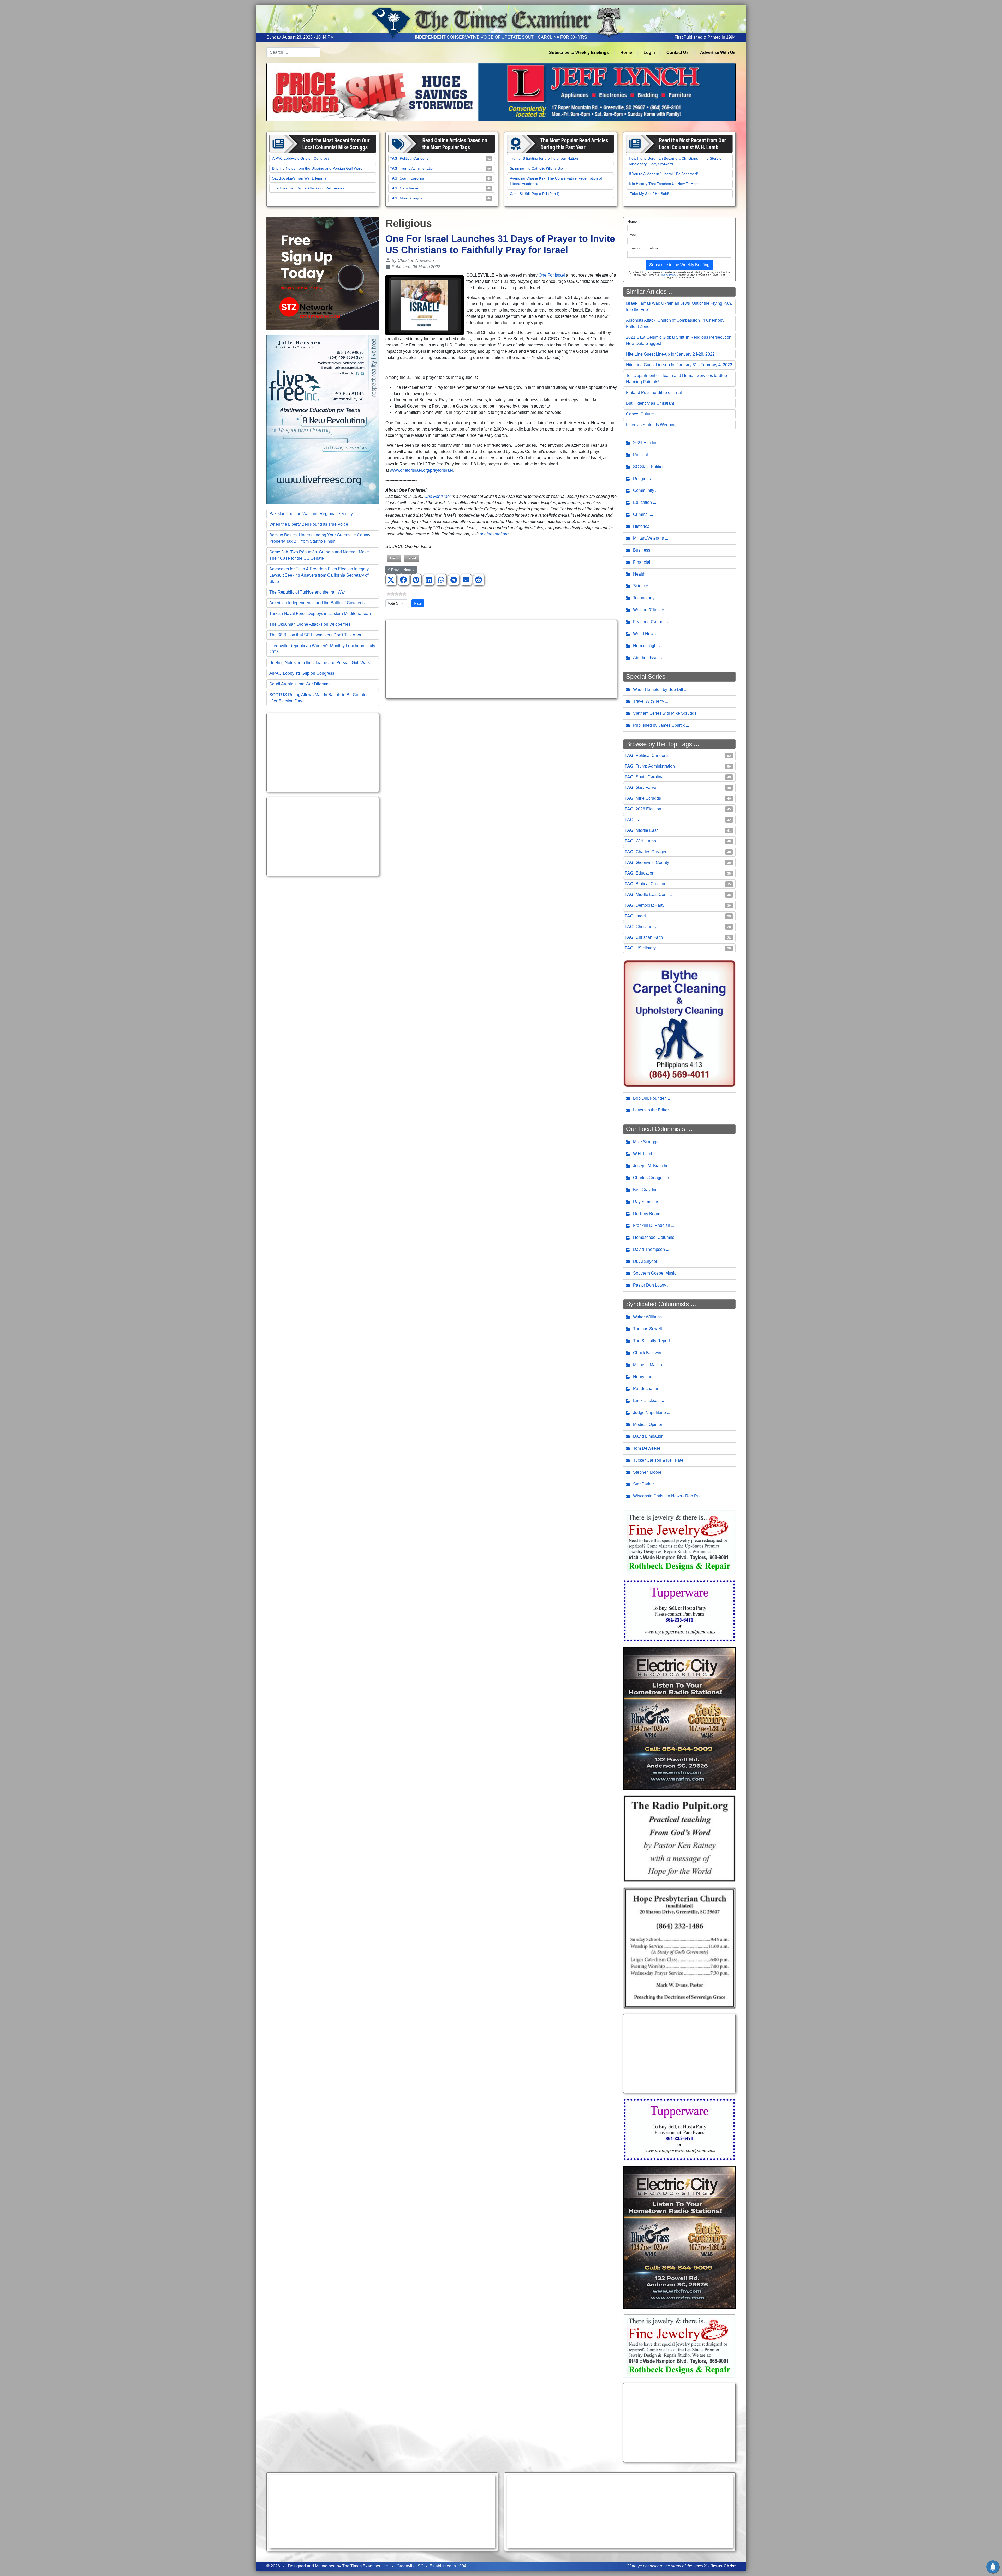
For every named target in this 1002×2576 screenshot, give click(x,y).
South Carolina (412, 178)
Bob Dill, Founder (649, 1098)
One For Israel (552, 275)
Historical (642, 526)
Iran (639, 820)
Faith (394, 558)
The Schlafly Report (651, 1341)
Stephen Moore (647, 1472)
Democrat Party (650, 905)
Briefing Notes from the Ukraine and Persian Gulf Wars (317, 168)
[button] (391, 580)
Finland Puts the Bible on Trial (654, 393)
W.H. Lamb (646, 841)
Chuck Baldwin (647, 1353)
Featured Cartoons (650, 622)
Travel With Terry (649, 701)
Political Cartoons (414, 158)
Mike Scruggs (411, 198)
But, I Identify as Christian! (650, 403)
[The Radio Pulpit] (679, 1838)
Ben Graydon (645, 1190)
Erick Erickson (646, 1400)
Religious (642, 479)
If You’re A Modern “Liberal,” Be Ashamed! (663, 174)
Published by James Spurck (659, 725)
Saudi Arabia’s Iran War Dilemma (299, 178)
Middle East (647, 830)
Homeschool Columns (654, 1237)
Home (626, 53)
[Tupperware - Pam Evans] (679, 1610)
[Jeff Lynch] (501, 92)
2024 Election (646, 443)
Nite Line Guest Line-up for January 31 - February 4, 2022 (679, 365)
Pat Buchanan (646, 1388)
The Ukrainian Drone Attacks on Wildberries (308, 188)
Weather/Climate (649, 610)
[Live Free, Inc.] (323, 419)
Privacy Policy (668, 275)
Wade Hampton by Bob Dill (658, 689)
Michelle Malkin (648, 1365)
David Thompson (649, 1249)
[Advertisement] (323, 752)
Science (641, 586)
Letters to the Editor (651, 1110)
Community (644, 490)
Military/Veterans (648, 538)
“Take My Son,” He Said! (649, 194)
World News (644, 634)
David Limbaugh (648, 1436)
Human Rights (646, 646)
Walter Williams (647, 1317)
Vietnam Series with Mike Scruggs (665, 713)
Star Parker (643, 1484)
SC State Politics (649, 467)
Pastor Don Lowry (650, 1285)
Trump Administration (417, 168)
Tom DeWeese (647, 1448)
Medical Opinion (648, 1424)
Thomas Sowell (648, 1329)
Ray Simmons (646, 1202)
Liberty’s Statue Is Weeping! (652, 425)
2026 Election (648, 809)
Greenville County (652, 862)
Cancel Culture (640, 414)
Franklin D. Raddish (652, 1225)
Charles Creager (651, 852)
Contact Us (678, 53)
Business (642, 550)
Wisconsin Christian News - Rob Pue (667, 1496)
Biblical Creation (651, 884)
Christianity (646, 927)
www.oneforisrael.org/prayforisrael (421, 470)
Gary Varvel (409, 188)
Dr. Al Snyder (645, 1261)
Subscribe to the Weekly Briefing (679, 265)
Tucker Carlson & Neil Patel (659, 1460)
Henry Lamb (644, 1377)
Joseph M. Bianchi (650, 1166)
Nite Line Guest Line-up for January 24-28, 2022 (670, 354)
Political (640, 455)
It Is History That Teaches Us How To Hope (664, 184)
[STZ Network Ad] (323, 273)
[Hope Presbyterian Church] (679, 1948)
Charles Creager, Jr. (651, 1178)
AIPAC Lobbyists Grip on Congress (301, 158)
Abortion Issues (647, 658)
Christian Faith (649, 937)
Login (649, 53)
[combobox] (293, 52)
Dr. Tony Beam (647, 1214)
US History (646, 948)
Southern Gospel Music (655, 1273)
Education (642, 502)
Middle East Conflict (654, 895)
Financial (642, 562)
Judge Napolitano (649, 1412)
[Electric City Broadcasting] (679, 1718)
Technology (644, 598)
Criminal (641, 514)
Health (639, 574)
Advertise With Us (718, 53)
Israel (412, 558)
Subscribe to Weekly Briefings (579, 53)
